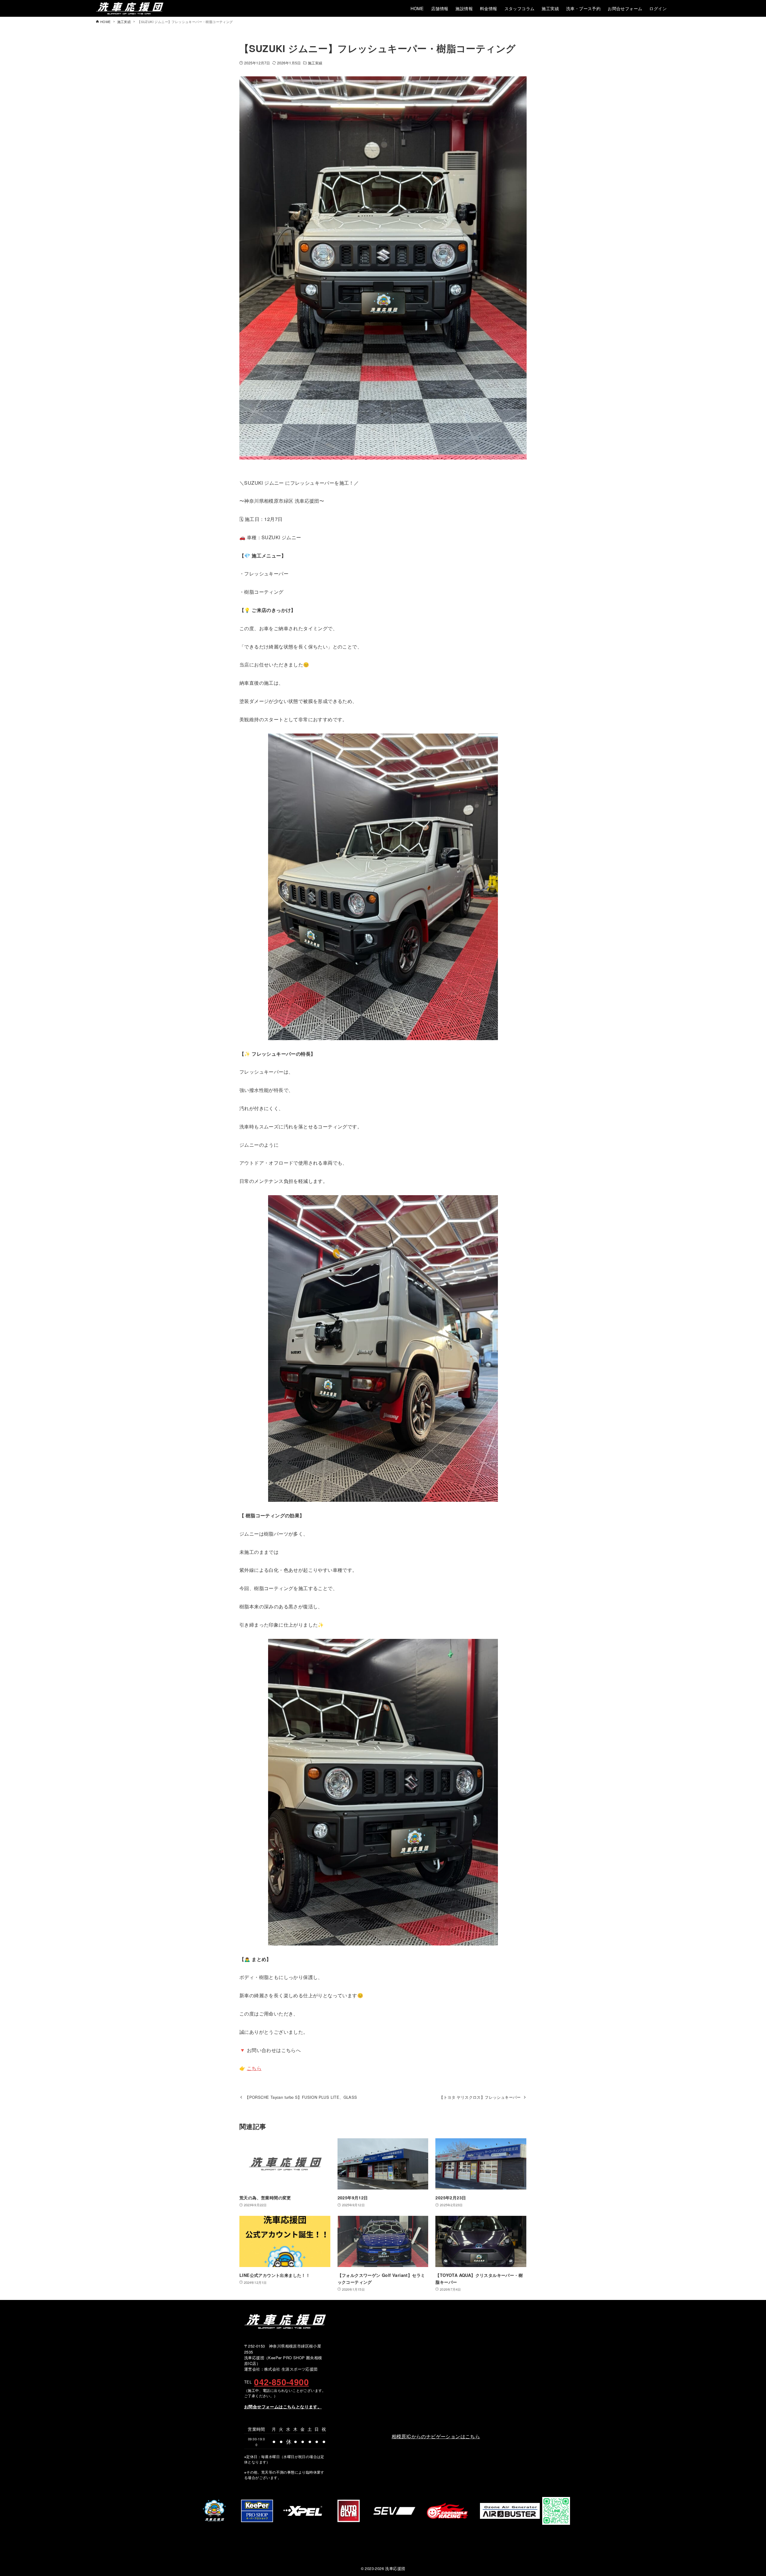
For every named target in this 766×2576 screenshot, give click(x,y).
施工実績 (315, 63)
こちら (254, 2068)
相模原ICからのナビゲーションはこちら (436, 2436)
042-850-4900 (281, 2382)
